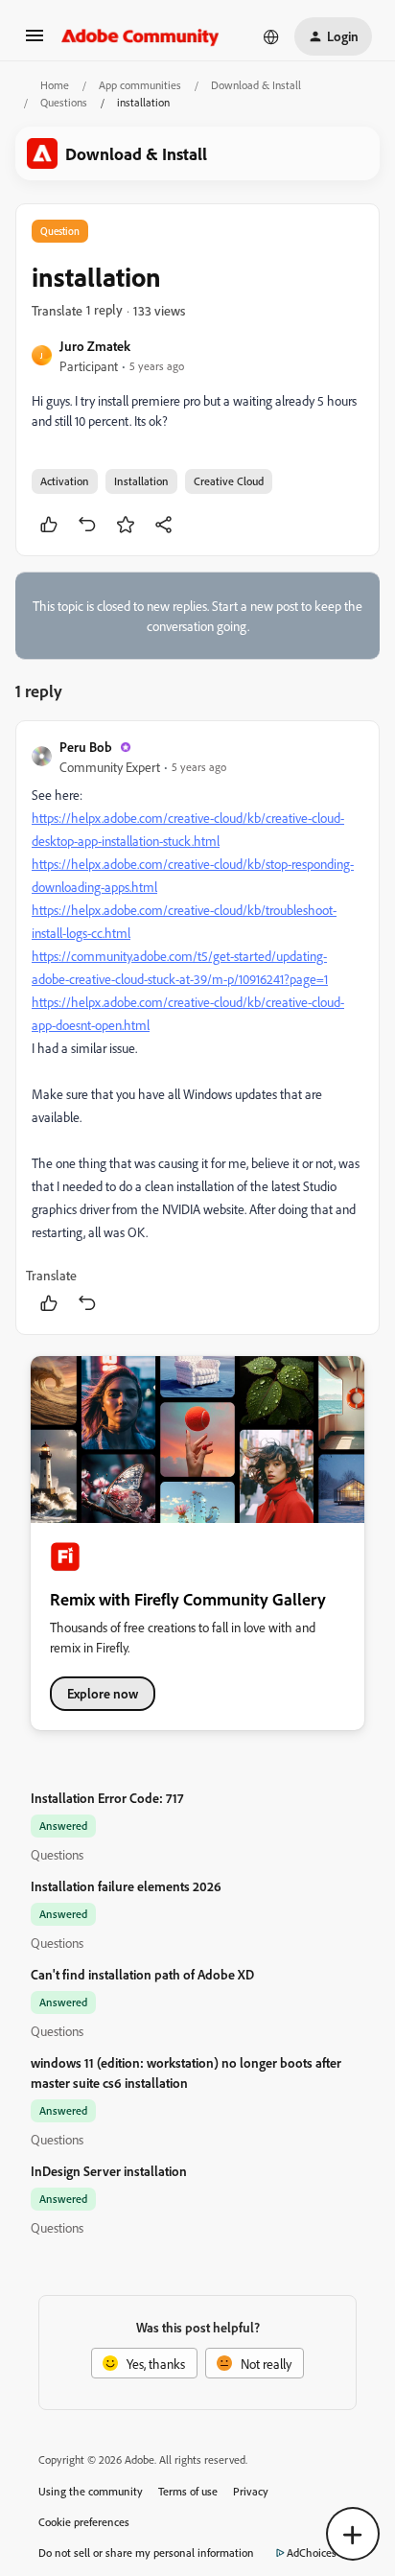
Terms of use (188, 2491)
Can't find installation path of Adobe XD (142, 1974)
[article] (197, 1028)
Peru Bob (86, 747)
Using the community (91, 2491)
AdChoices (312, 2553)
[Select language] (271, 36)
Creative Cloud (229, 481)
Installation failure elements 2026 (126, 1886)
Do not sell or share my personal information (146, 2553)
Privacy (251, 2491)
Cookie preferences (84, 2522)
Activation (65, 481)
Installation (141, 481)
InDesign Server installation (109, 2171)
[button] (35, 42)
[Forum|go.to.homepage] (140, 36)
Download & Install (256, 85)
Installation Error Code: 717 (107, 1798)
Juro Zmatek (95, 346)
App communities (140, 85)
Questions (64, 102)
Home (55, 85)
